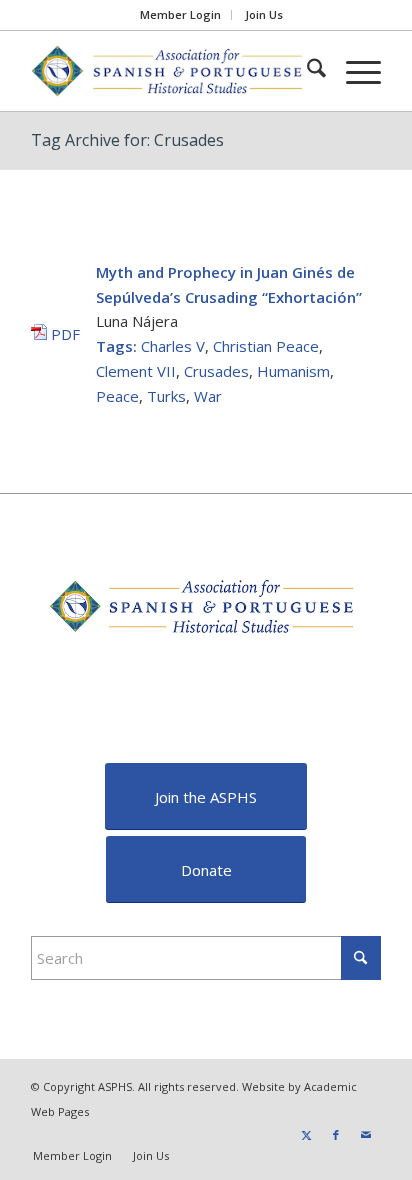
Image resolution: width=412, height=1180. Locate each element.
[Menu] (353, 71)
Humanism (293, 371)
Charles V (173, 346)
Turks (166, 396)
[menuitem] (181, 15)
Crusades (216, 371)
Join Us (264, 14)
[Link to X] (306, 1135)
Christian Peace (266, 346)
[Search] (306, 71)
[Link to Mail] (366, 1135)
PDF (63, 334)
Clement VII (136, 371)
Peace (117, 396)
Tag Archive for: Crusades (127, 140)
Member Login (180, 14)
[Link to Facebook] (336, 1135)
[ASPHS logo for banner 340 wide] (171, 71)
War (208, 396)
